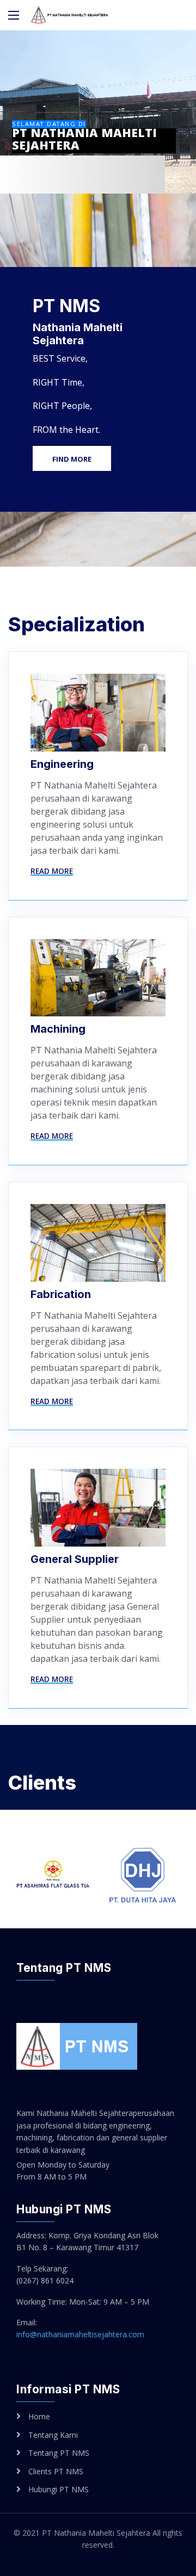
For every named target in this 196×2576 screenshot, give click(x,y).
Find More (72, 459)
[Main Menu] (14, 15)
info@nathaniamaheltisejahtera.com (80, 2334)
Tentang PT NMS (59, 2453)
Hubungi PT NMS (59, 2489)
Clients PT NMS (56, 2471)
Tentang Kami (53, 2435)
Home (39, 2416)
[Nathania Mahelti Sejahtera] (70, 15)
